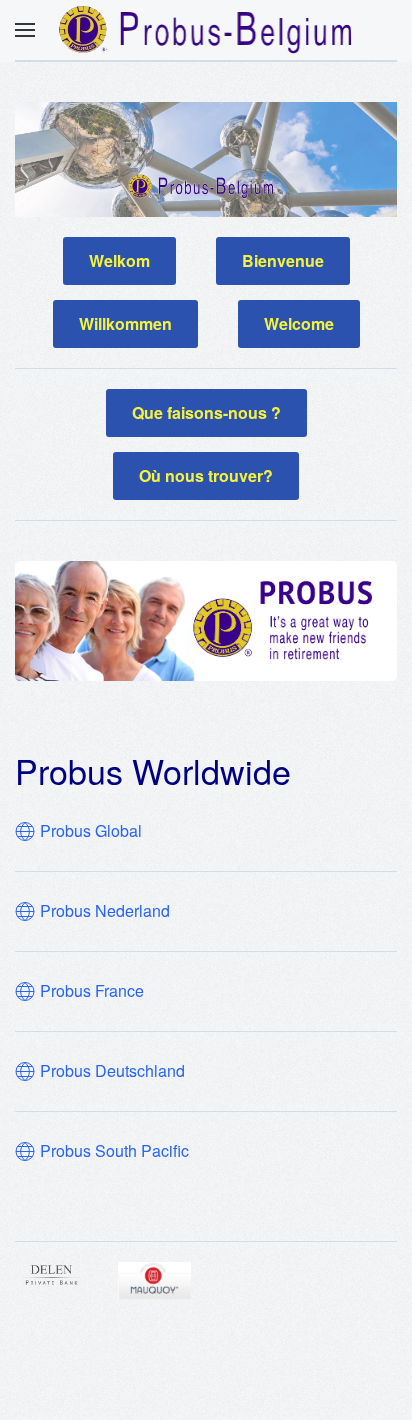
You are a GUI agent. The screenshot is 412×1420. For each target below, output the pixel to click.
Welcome (299, 323)
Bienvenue (283, 260)
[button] (25, 30)
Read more (86, 1275)
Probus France (92, 991)
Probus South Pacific (114, 1151)
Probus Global (91, 831)
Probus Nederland (105, 911)
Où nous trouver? (206, 475)
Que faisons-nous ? (206, 412)
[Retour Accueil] (206, 30)
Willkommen (125, 323)
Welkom (119, 260)
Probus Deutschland (112, 1071)
